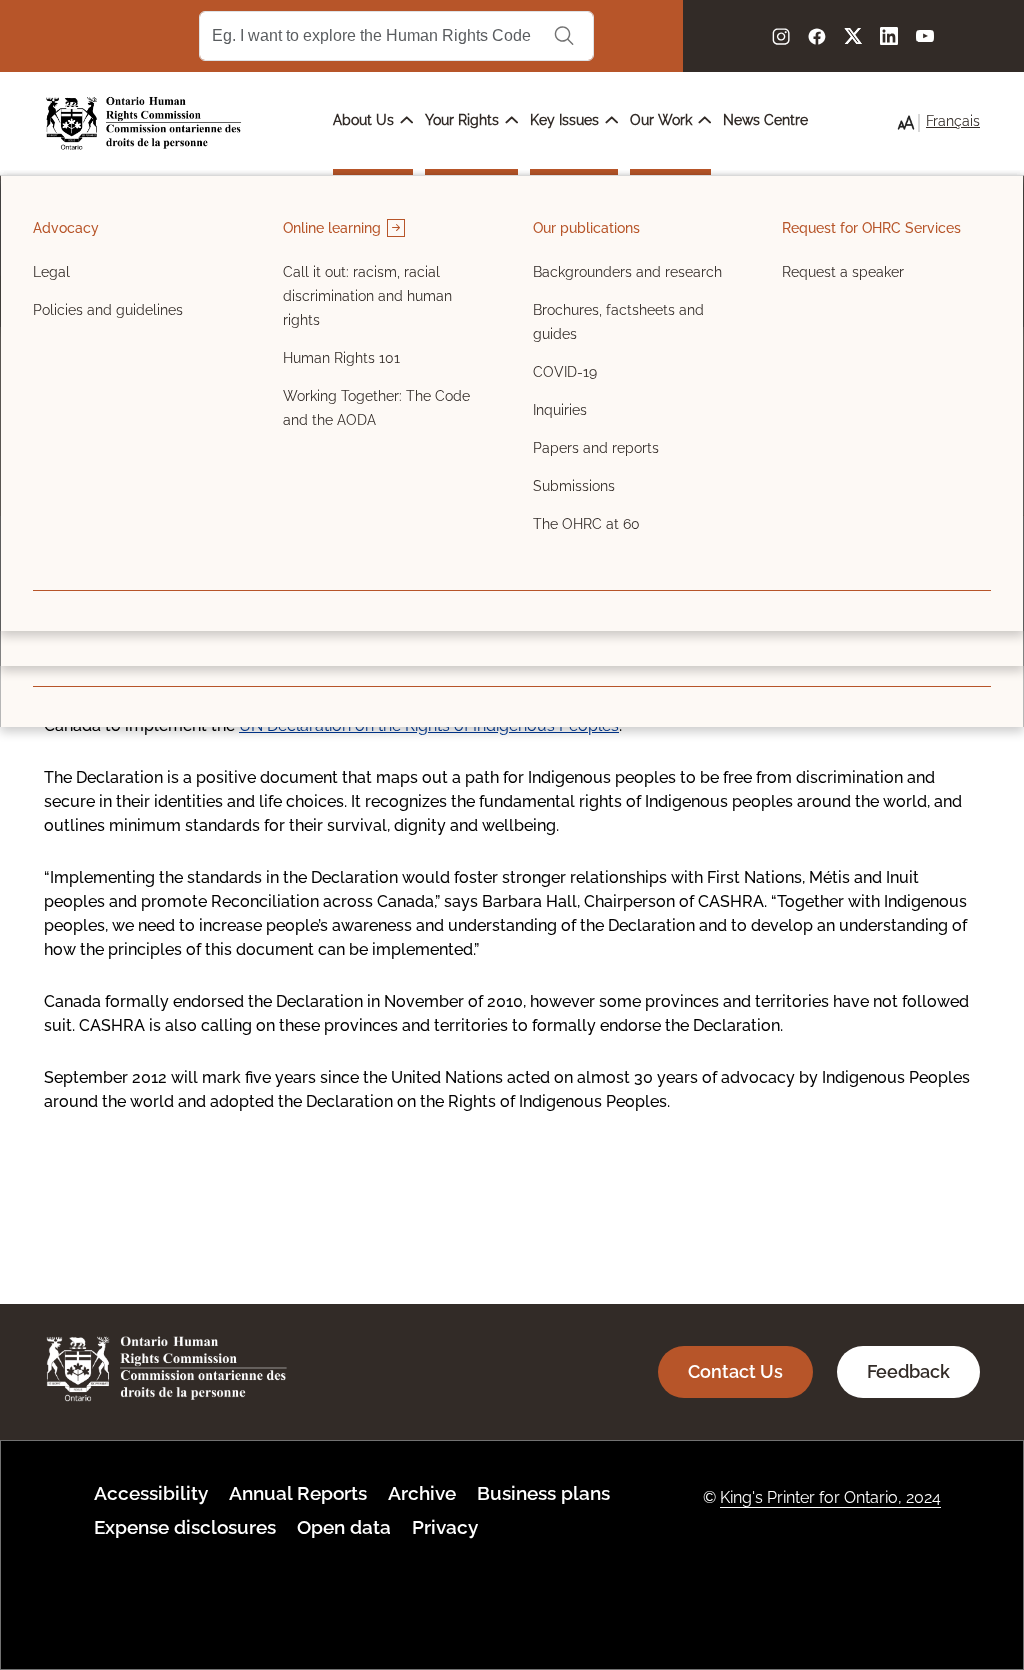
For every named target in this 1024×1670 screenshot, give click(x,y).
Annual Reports (298, 1493)
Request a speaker (843, 272)
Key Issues (566, 120)
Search (564, 36)
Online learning (334, 228)
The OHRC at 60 (586, 524)
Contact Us (735, 1371)
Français (953, 121)
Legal (51, 272)
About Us (365, 120)
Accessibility (151, 1493)
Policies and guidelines (108, 310)
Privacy (445, 1527)
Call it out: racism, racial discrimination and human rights (367, 296)
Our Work (663, 120)
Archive (422, 1493)
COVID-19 (565, 372)
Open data (344, 1527)
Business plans (543, 1493)
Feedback (908, 1371)
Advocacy (66, 228)
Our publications (586, 228)
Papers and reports (596, 448)
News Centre (765, 120)
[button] (906, 123)
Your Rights (464, 120)
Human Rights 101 (341, 358)
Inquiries (560, 410)
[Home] (144, 123)
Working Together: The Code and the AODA (376, 408)
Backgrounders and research (627, 272)
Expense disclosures (185, 1527)
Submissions (574, 486)
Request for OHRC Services (871, 228)
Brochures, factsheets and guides (618, 322)
